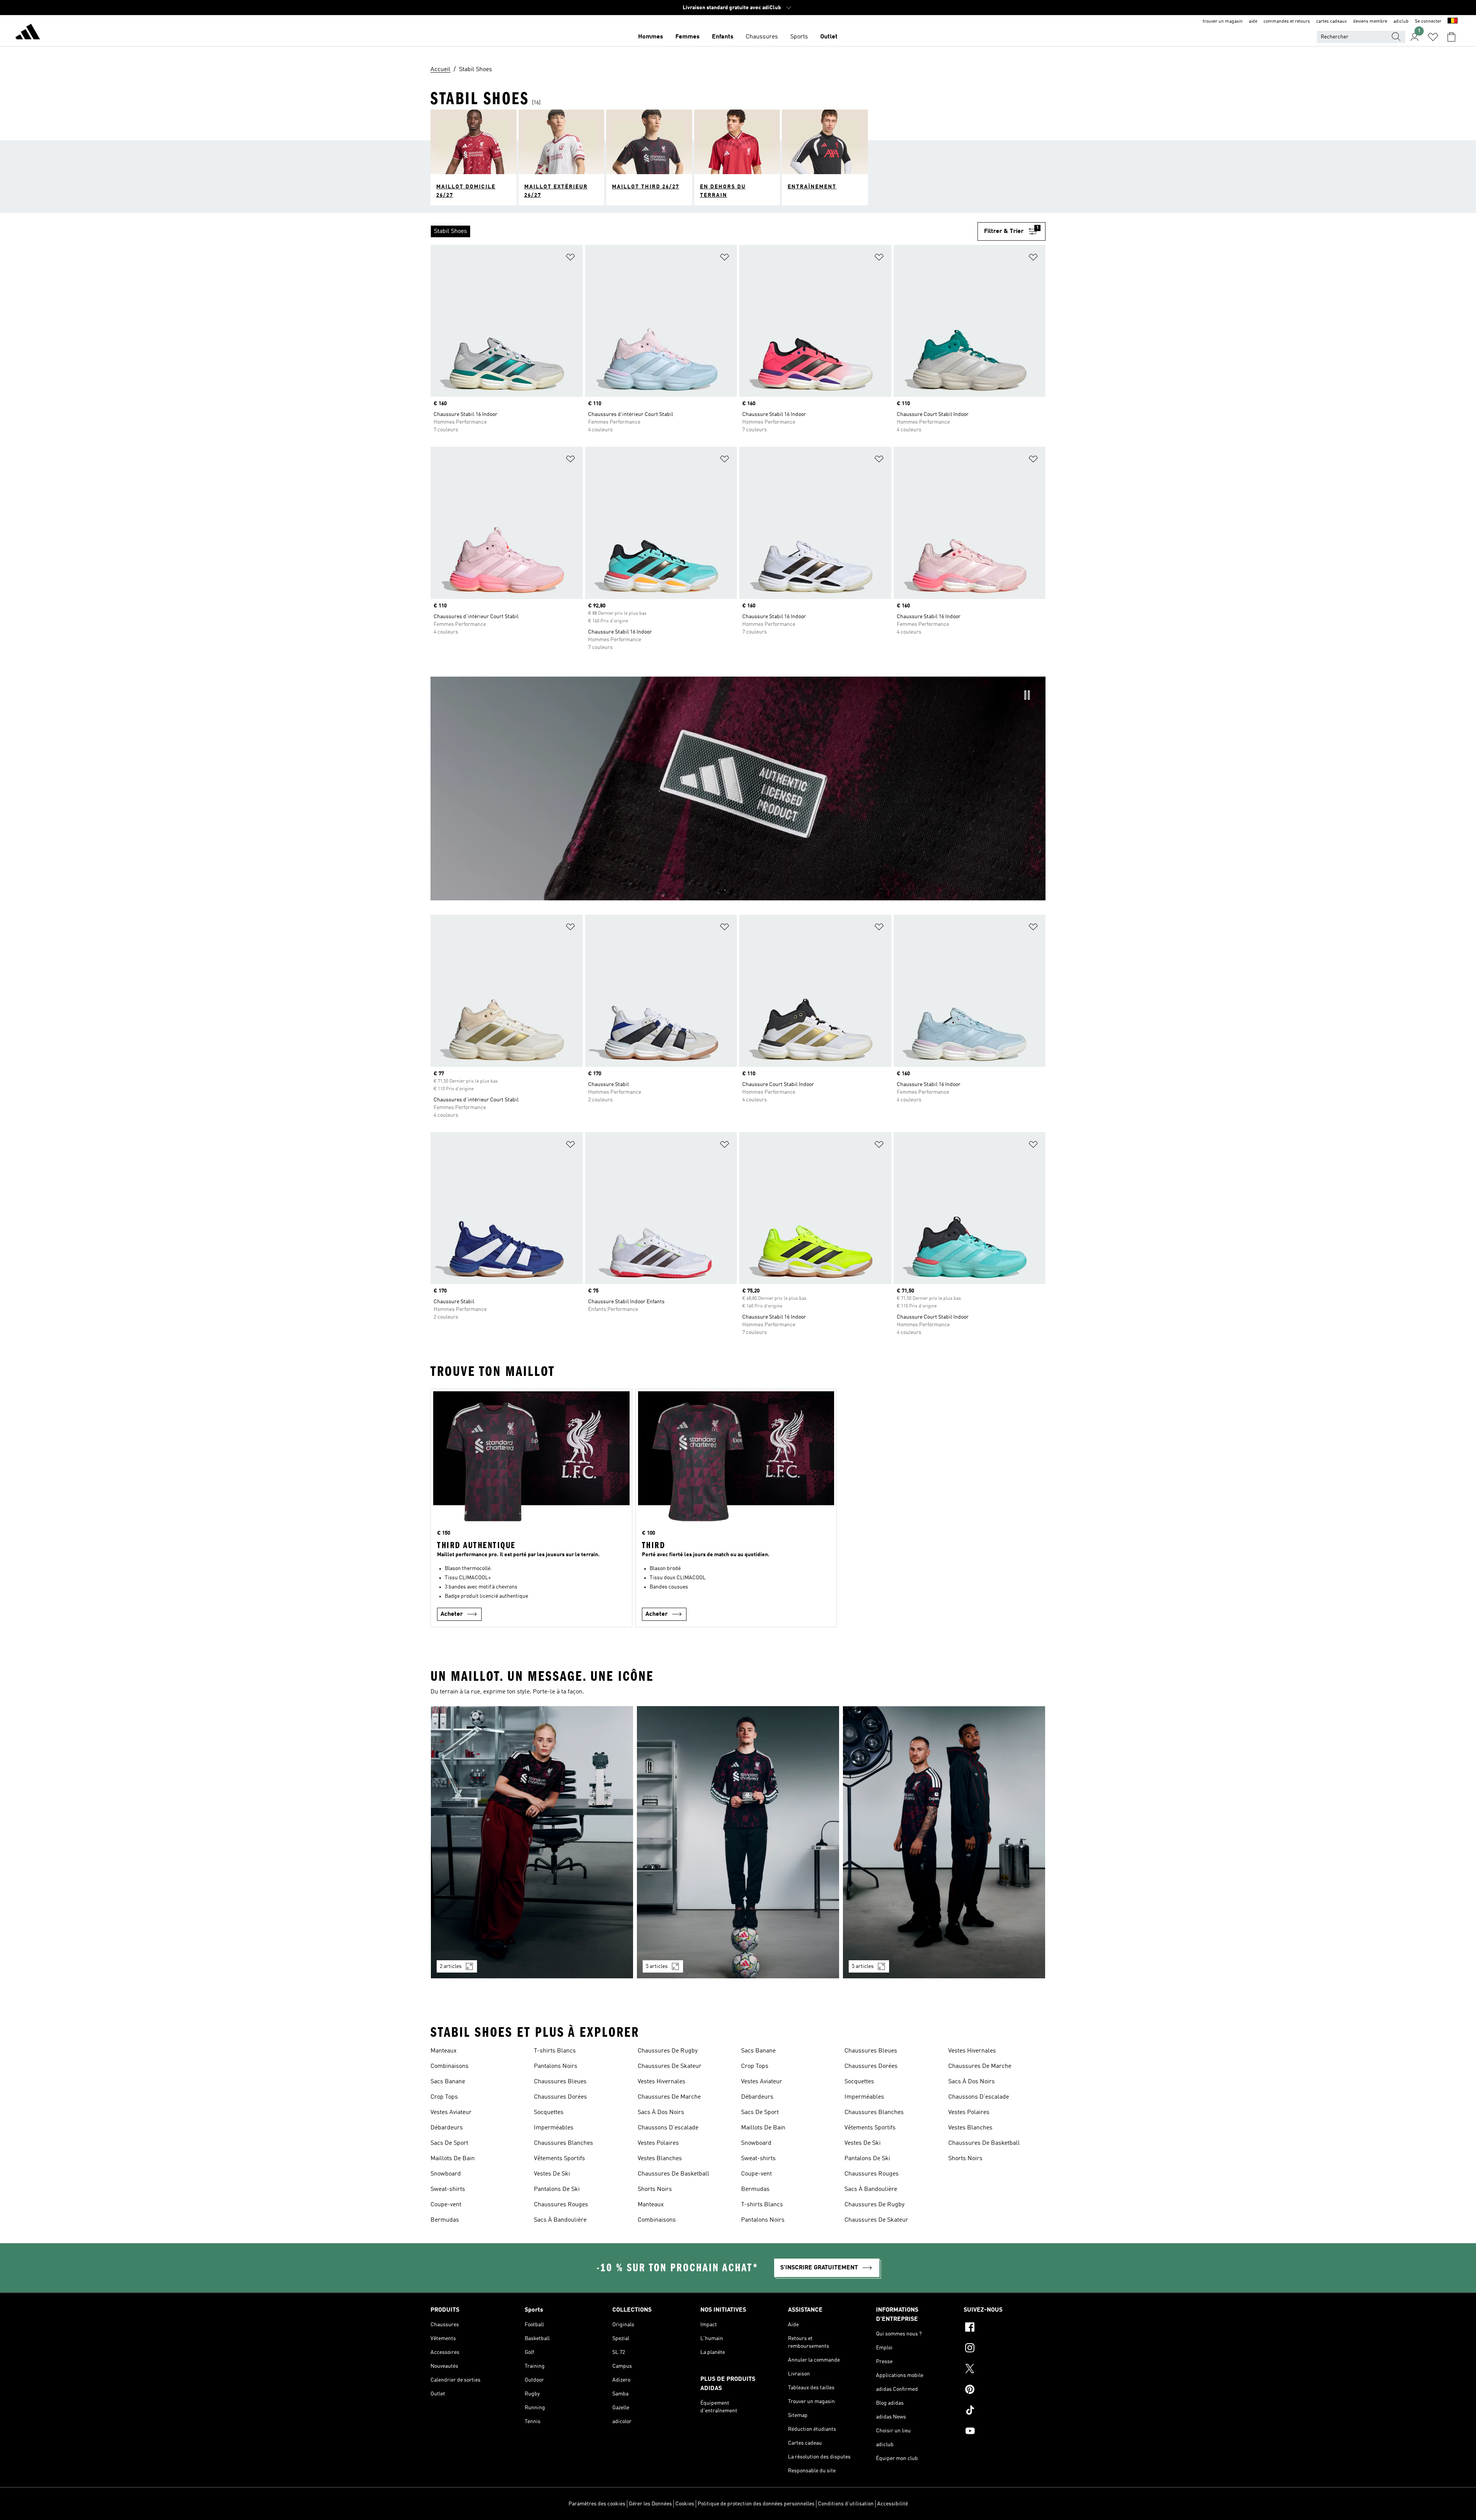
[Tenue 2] (738, 1842)
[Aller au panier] (1451, 37)
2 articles (451, 1966)
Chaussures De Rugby (668, 2051)
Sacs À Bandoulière (560, 2220)
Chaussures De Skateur (670, 2066)
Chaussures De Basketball (673, 2174)
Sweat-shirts (448, 2189)
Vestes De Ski (552, 2174)
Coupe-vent (446, 2205)
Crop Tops (444, 2097)
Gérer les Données (650, 2504)
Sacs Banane (448, 2082)
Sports (799, 37)
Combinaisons (450, 2066)
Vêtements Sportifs (559, 2159)
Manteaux (444, 2051)
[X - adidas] (1005, 2370)
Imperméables (554, 2128)
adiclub (1401, 22)
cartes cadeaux (1331, 22)
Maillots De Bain (453, 2159)
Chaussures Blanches (563, 2143)
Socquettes (549, 2112)
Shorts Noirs (655, 2189)
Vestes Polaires (658, 2143)
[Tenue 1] (532, 1842)
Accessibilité (893, 2504)
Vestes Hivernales (662, 2082)
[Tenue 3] (944, 1842)
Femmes (687, 37)
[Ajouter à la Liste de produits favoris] (570, 259)
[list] (704, 231)
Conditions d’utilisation (846, 2504)
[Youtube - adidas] (1005, 2432)
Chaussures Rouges (561, 2205)
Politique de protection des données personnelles (756, 2504)
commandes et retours (1287, 22)
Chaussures (762, 37)
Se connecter (1428, 22)
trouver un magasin (1223, 22)
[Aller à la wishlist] (1433, 37)
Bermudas (445, 2220)
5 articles (657, 1966)
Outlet (829, 37)
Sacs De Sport (449, 2143)
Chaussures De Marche (669, 2097)
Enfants (723, 37)
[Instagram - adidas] (1005, 2349)
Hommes (651, 37)
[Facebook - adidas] (1005, 2328)
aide (1253, 22)
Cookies (685, 2504)
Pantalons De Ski (557, 2189)
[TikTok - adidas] (1005, 2411)
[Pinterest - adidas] (1005, 2390)
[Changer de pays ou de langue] (1453, 22)
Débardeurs (447, 2128)
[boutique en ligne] (28, 33)
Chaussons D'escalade (668, 2128)
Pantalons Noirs (556, 2066)
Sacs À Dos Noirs (661, 2112)
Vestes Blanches (660, 2159)
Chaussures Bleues (560, 2082)
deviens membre (1370, 22)
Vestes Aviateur (451, 2112)
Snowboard (446, 2174)
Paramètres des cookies (597, 2504)
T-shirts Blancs (555, 2051)
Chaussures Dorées (560, 2097)
